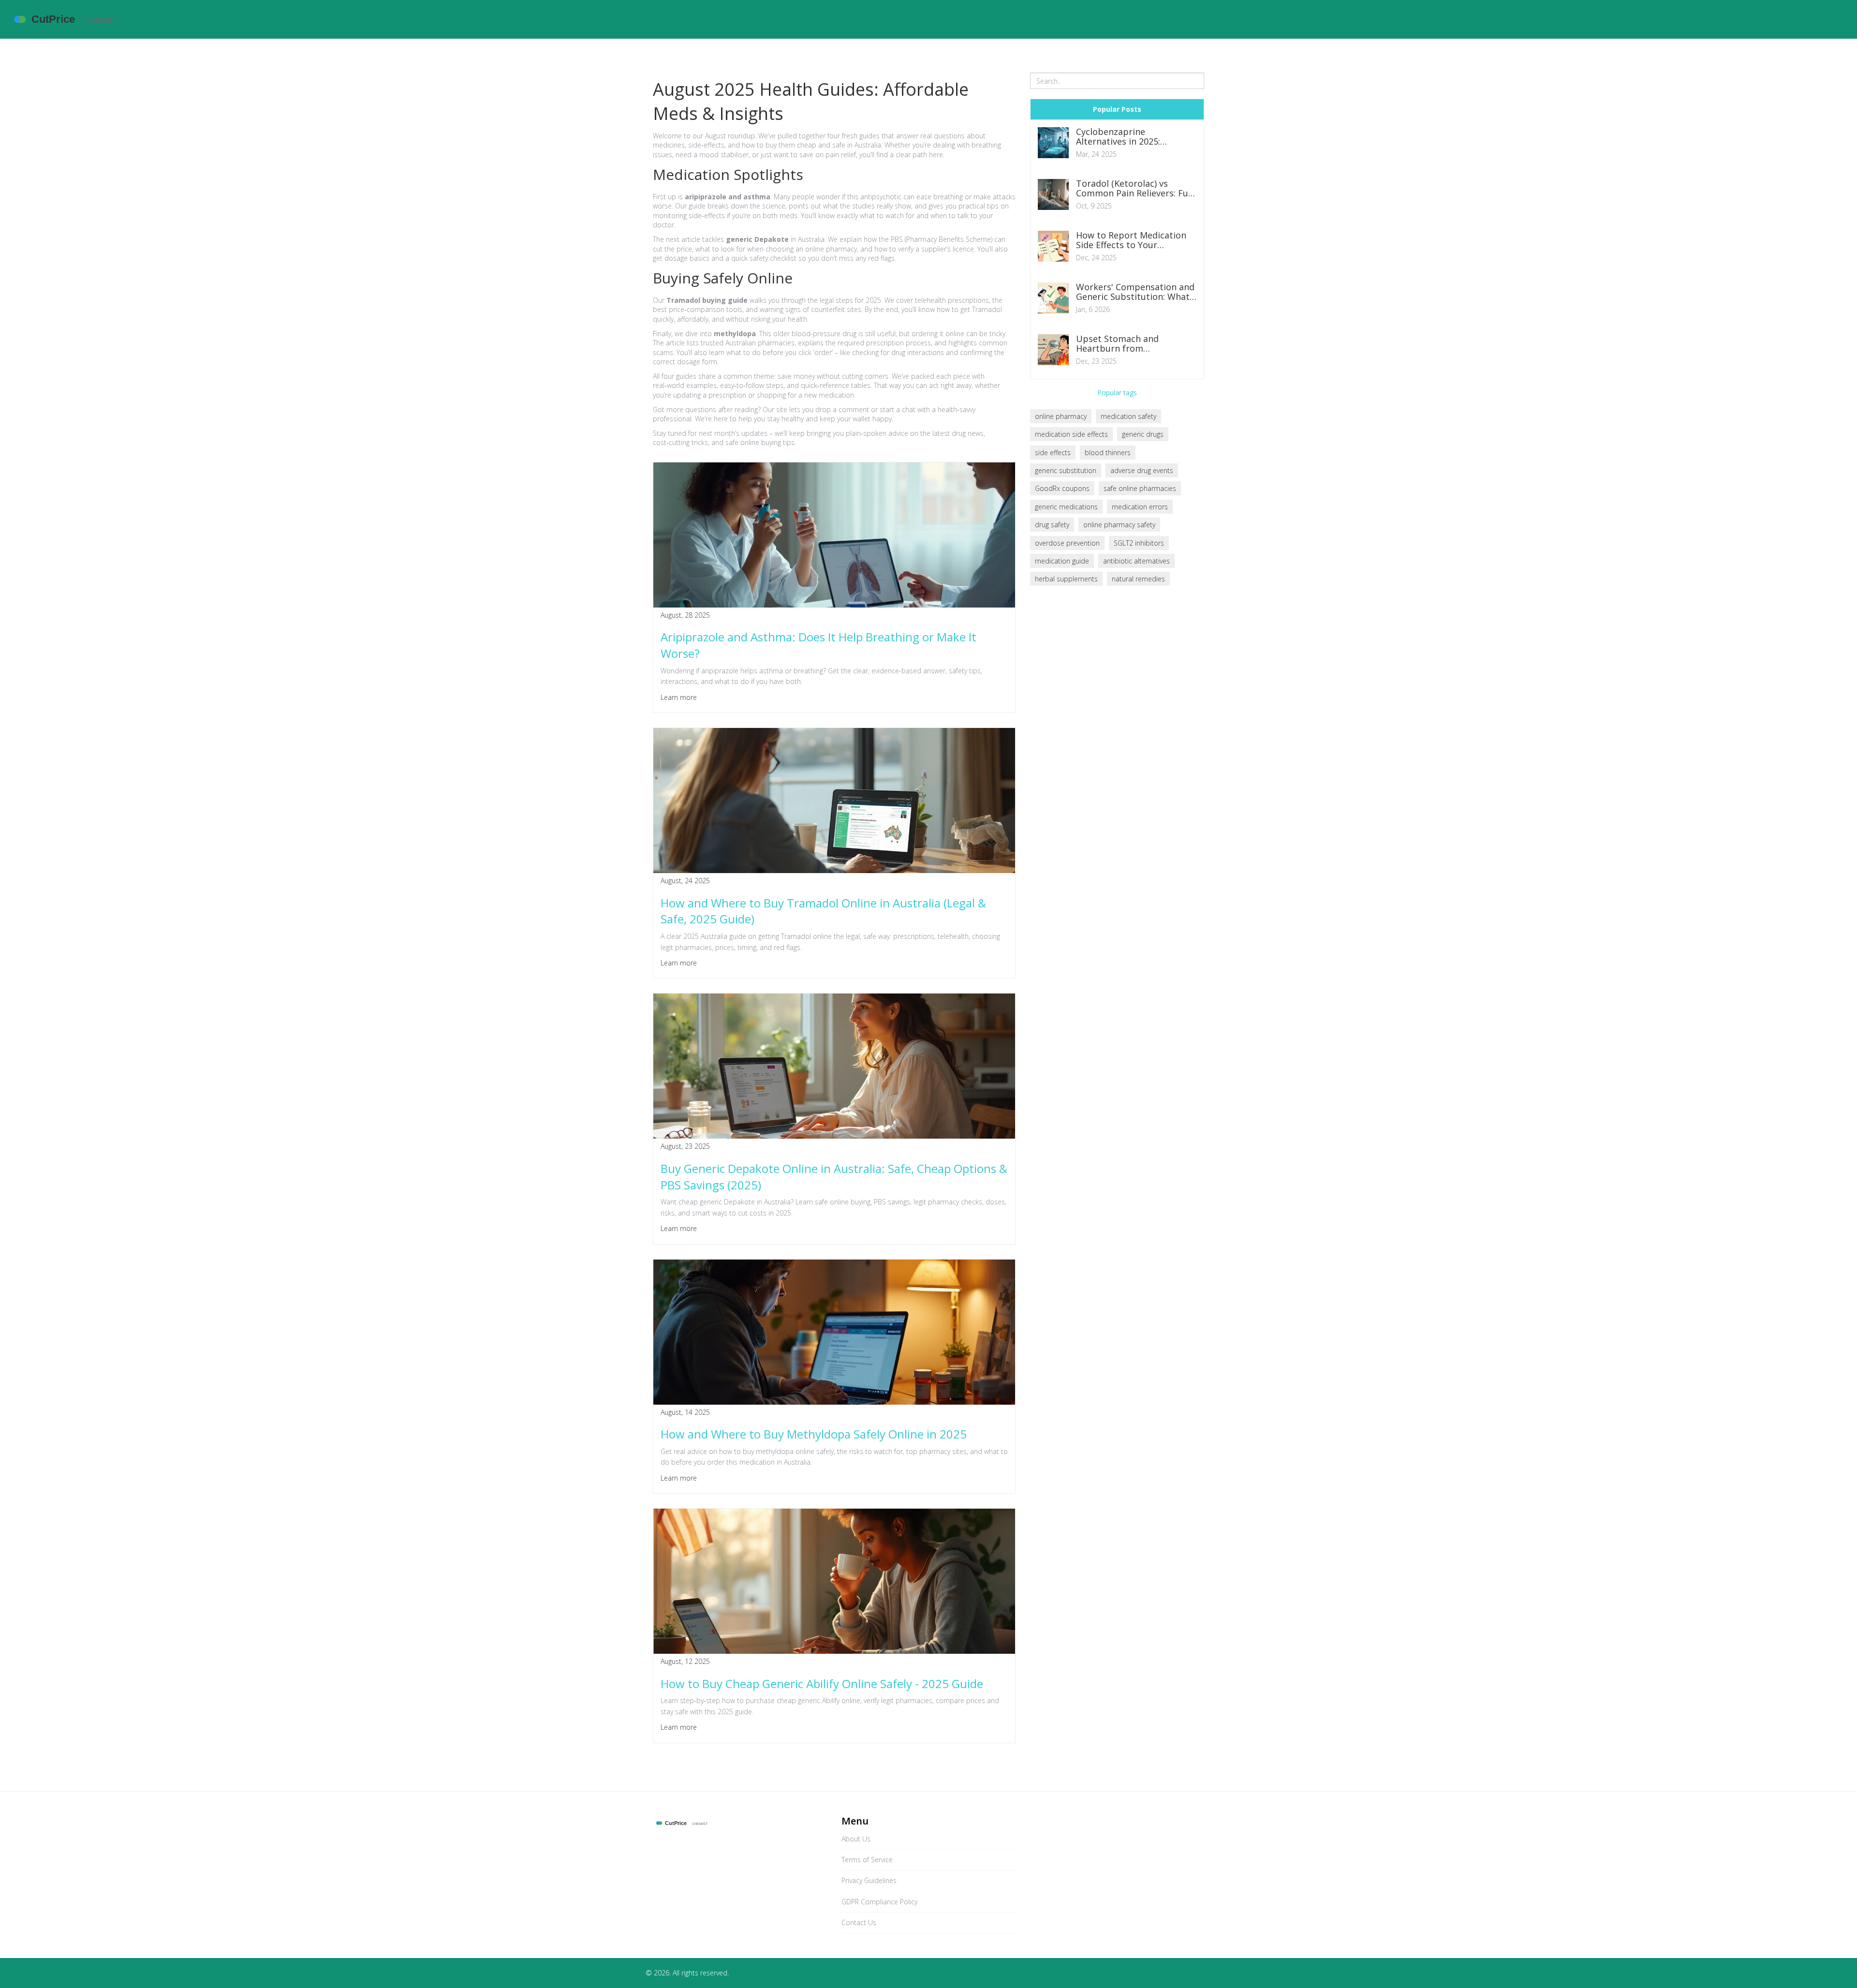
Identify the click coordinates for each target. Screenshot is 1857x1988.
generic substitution (1066, 470)
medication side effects (1071, 434)
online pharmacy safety (1119, 525)
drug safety (1052, 525)
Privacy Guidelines (869, 1880)
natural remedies (1138, 579)
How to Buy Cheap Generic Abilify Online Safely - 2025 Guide (822, 1684)
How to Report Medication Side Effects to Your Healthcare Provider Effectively (1131, 240)
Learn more (679, 697)
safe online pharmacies (1140, 488)
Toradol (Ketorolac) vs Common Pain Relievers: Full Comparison (1135, 189)
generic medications (1066, 507)
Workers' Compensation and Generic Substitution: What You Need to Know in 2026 (1135, 292)
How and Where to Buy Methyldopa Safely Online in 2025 (814, 1434)
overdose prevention (1067, 543)
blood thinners (1108, 452)
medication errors (1140, 507)
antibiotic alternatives (1136, 561)
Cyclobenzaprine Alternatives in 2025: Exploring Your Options (1125, 137)
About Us (856, 1839)
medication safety (1128, 416)
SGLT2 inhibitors (1139, 543)
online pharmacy (1061, 416)
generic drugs (1143, 434)
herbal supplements (1066, 579)
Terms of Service (867, 1860)
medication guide (1062, 561)
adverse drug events (1142, 470)
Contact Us (859, 1922)
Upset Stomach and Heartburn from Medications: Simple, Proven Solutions (1135, 344)
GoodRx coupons (1062, 488)
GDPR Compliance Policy (879, 1902)
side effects (1053, 452)
